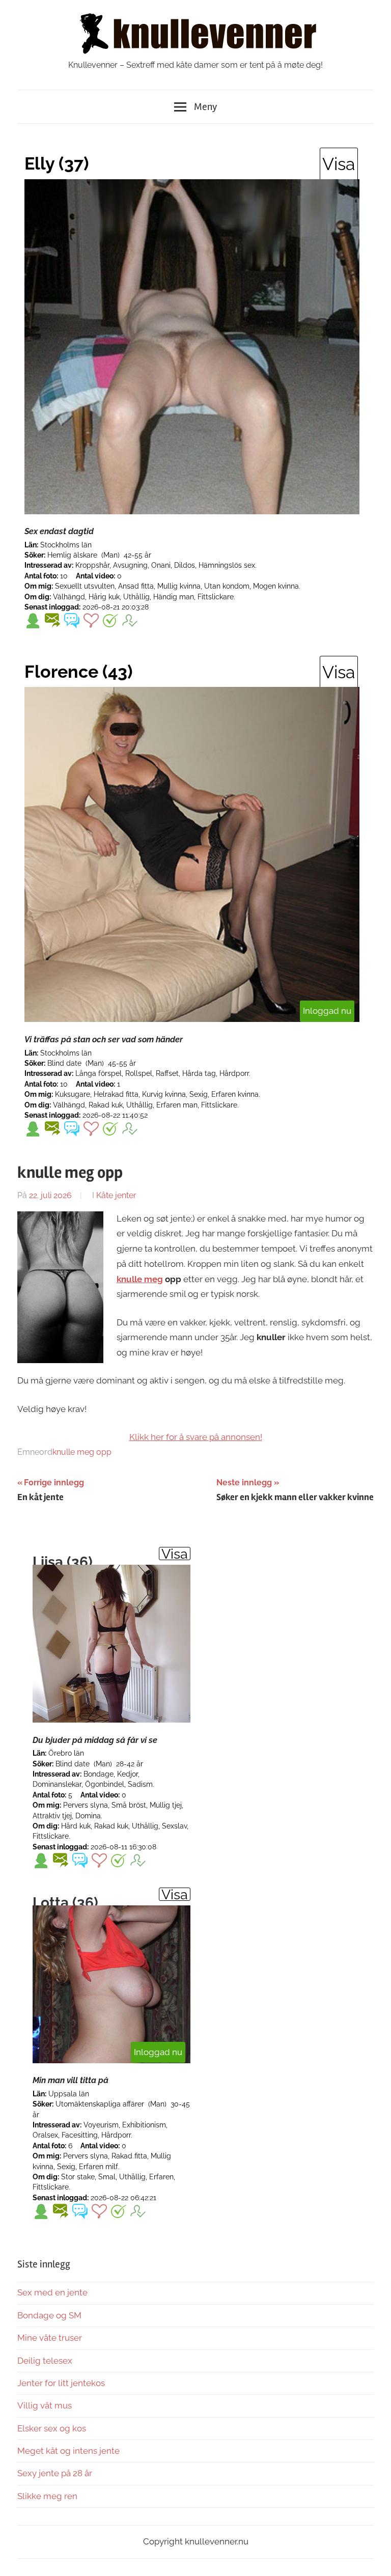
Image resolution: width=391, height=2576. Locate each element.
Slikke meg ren (47, 2496)
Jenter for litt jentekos (61, 2383)
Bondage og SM (49, 2315)
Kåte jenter (116, 1195)
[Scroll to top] (373, 2558)
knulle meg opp (82, 1452)
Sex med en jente (52, 2292)
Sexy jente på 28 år (55, 2473)
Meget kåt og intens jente (68, 2451)
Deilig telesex (45, 2361)
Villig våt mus (45, 2405)
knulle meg (140, 1279)
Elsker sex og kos (52, 2428)
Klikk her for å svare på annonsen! (196, 1437)
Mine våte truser (50, 2338)
